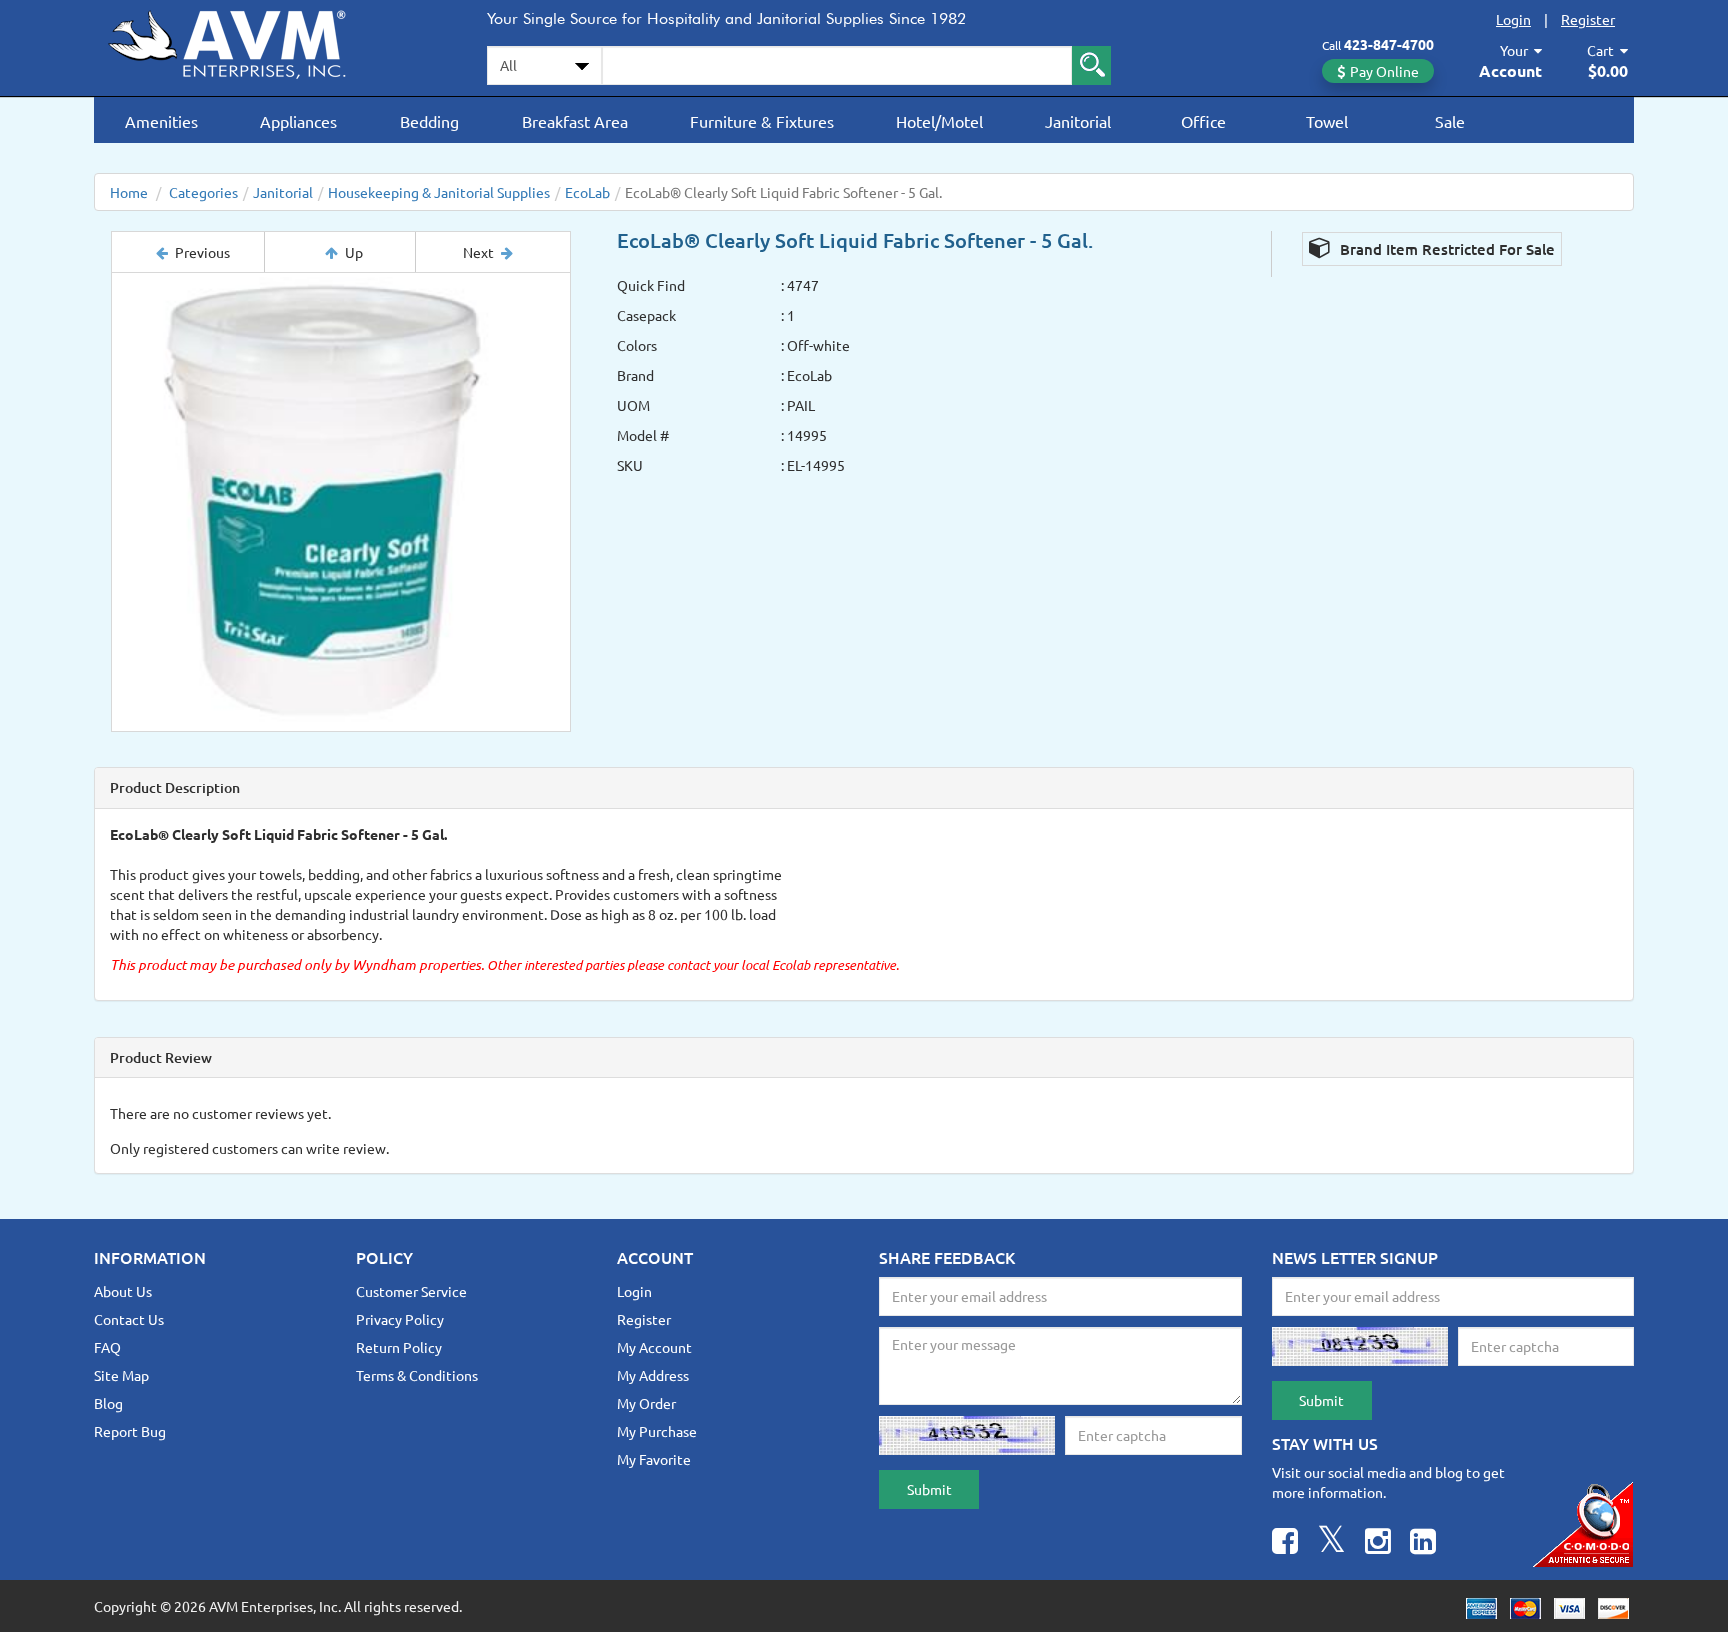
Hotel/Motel (939, 121)
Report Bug (130, 1431)
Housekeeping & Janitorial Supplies (439, 192)
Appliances (298, 121)
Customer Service (411, 1291)
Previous (202, 252)
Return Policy (399, 1347)
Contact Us (129, 1319)
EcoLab (587, 192)
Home (129, 192)
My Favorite (654, 1459)
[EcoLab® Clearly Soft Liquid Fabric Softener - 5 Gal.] (341, 502)
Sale (1450, 121)
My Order (646, 1403)
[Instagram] (1378, 1543)
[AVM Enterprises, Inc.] (244, 41)
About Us (123, 1291)
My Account (654, 1347)
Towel (1327, 121)
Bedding (429, 121)
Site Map (121, 1375)
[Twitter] (1331, 1543)
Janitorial (1078, 121)
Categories (203, 192)
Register (1588, 19)
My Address (653, 1375)
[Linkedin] (1423, 1543)
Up (354, 252)
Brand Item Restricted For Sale (1445, 249)
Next (478, 252)
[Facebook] (1285, 1543)
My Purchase (657, 1431)
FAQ (107, 1347)
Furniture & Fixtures (762, 121)
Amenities (161, 121)
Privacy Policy (400, 1319)
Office (1203, 121)
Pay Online (1384, 71)
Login (1513, 19)
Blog (108, 1403)
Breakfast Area (575, 121)
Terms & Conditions (417, 1375)
